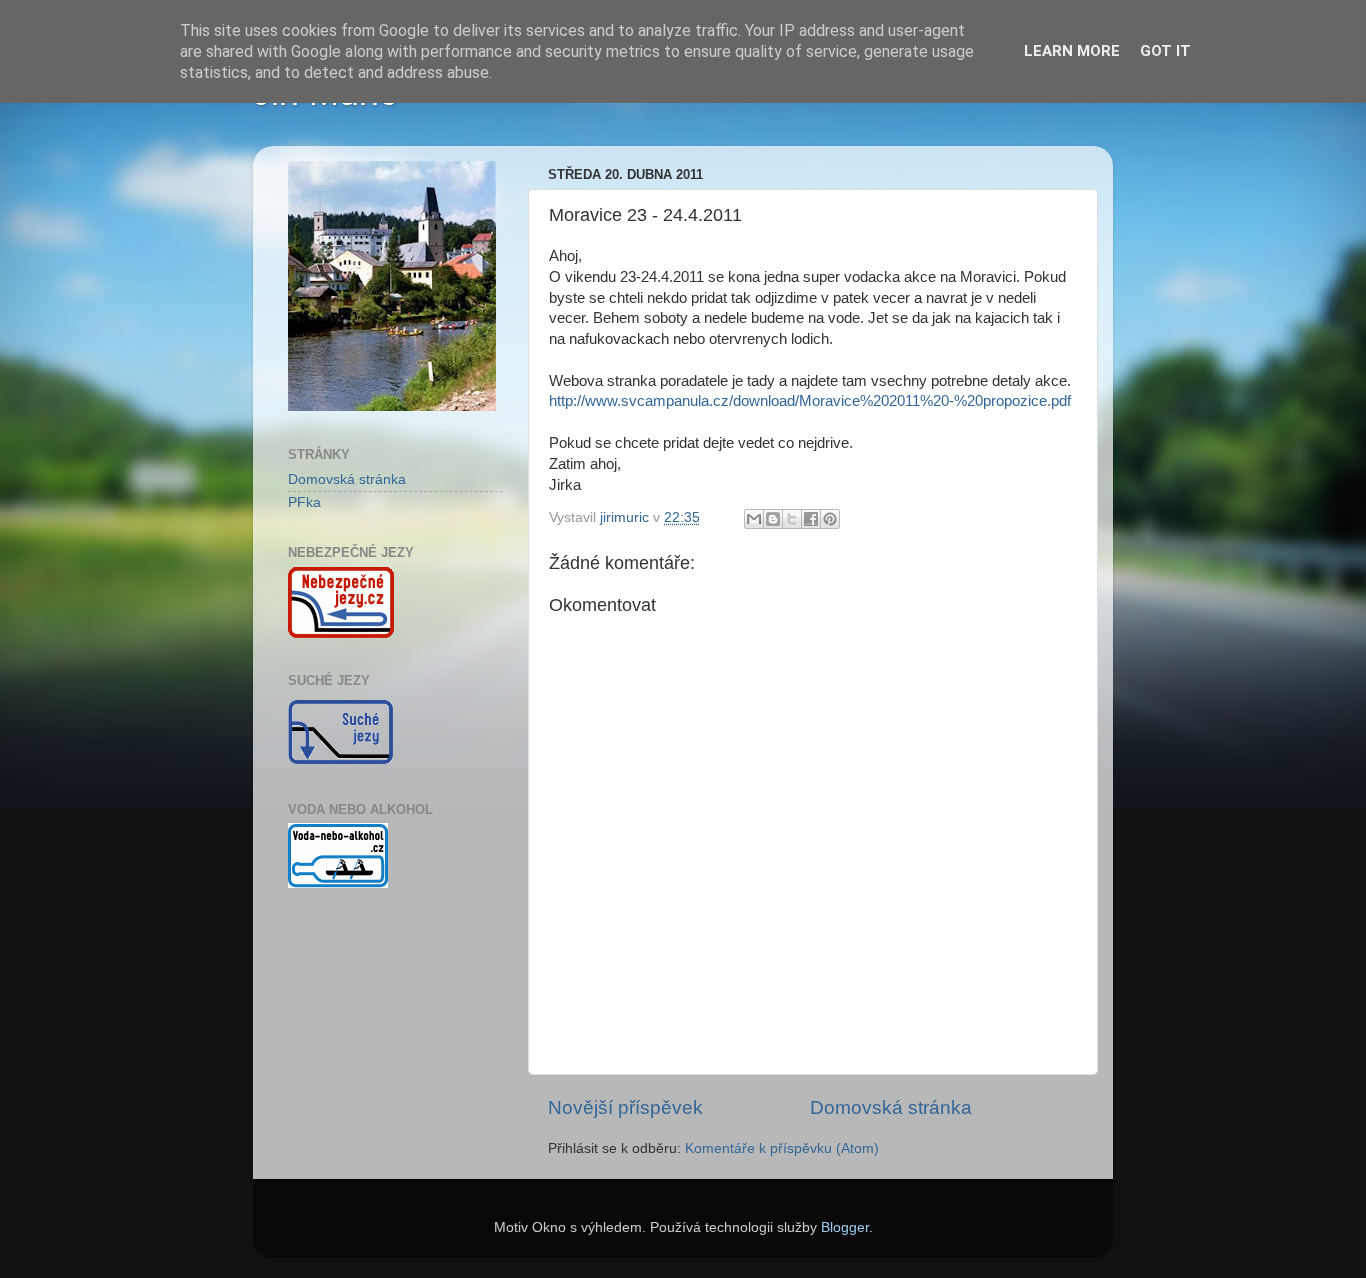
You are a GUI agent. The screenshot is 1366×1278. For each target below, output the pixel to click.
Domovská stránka (891, 1107)
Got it (1165, 51)
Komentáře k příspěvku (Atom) (782, 1148)
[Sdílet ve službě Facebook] (811, 519)
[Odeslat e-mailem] (754, 519)
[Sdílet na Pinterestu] (830, 519)
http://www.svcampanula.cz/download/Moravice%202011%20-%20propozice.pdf (810, 401)
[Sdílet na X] (792, 519)
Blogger (845, 1227)
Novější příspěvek (625, 1107)
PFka (304, 502)
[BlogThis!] (773, 519)
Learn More (1072, 51)
